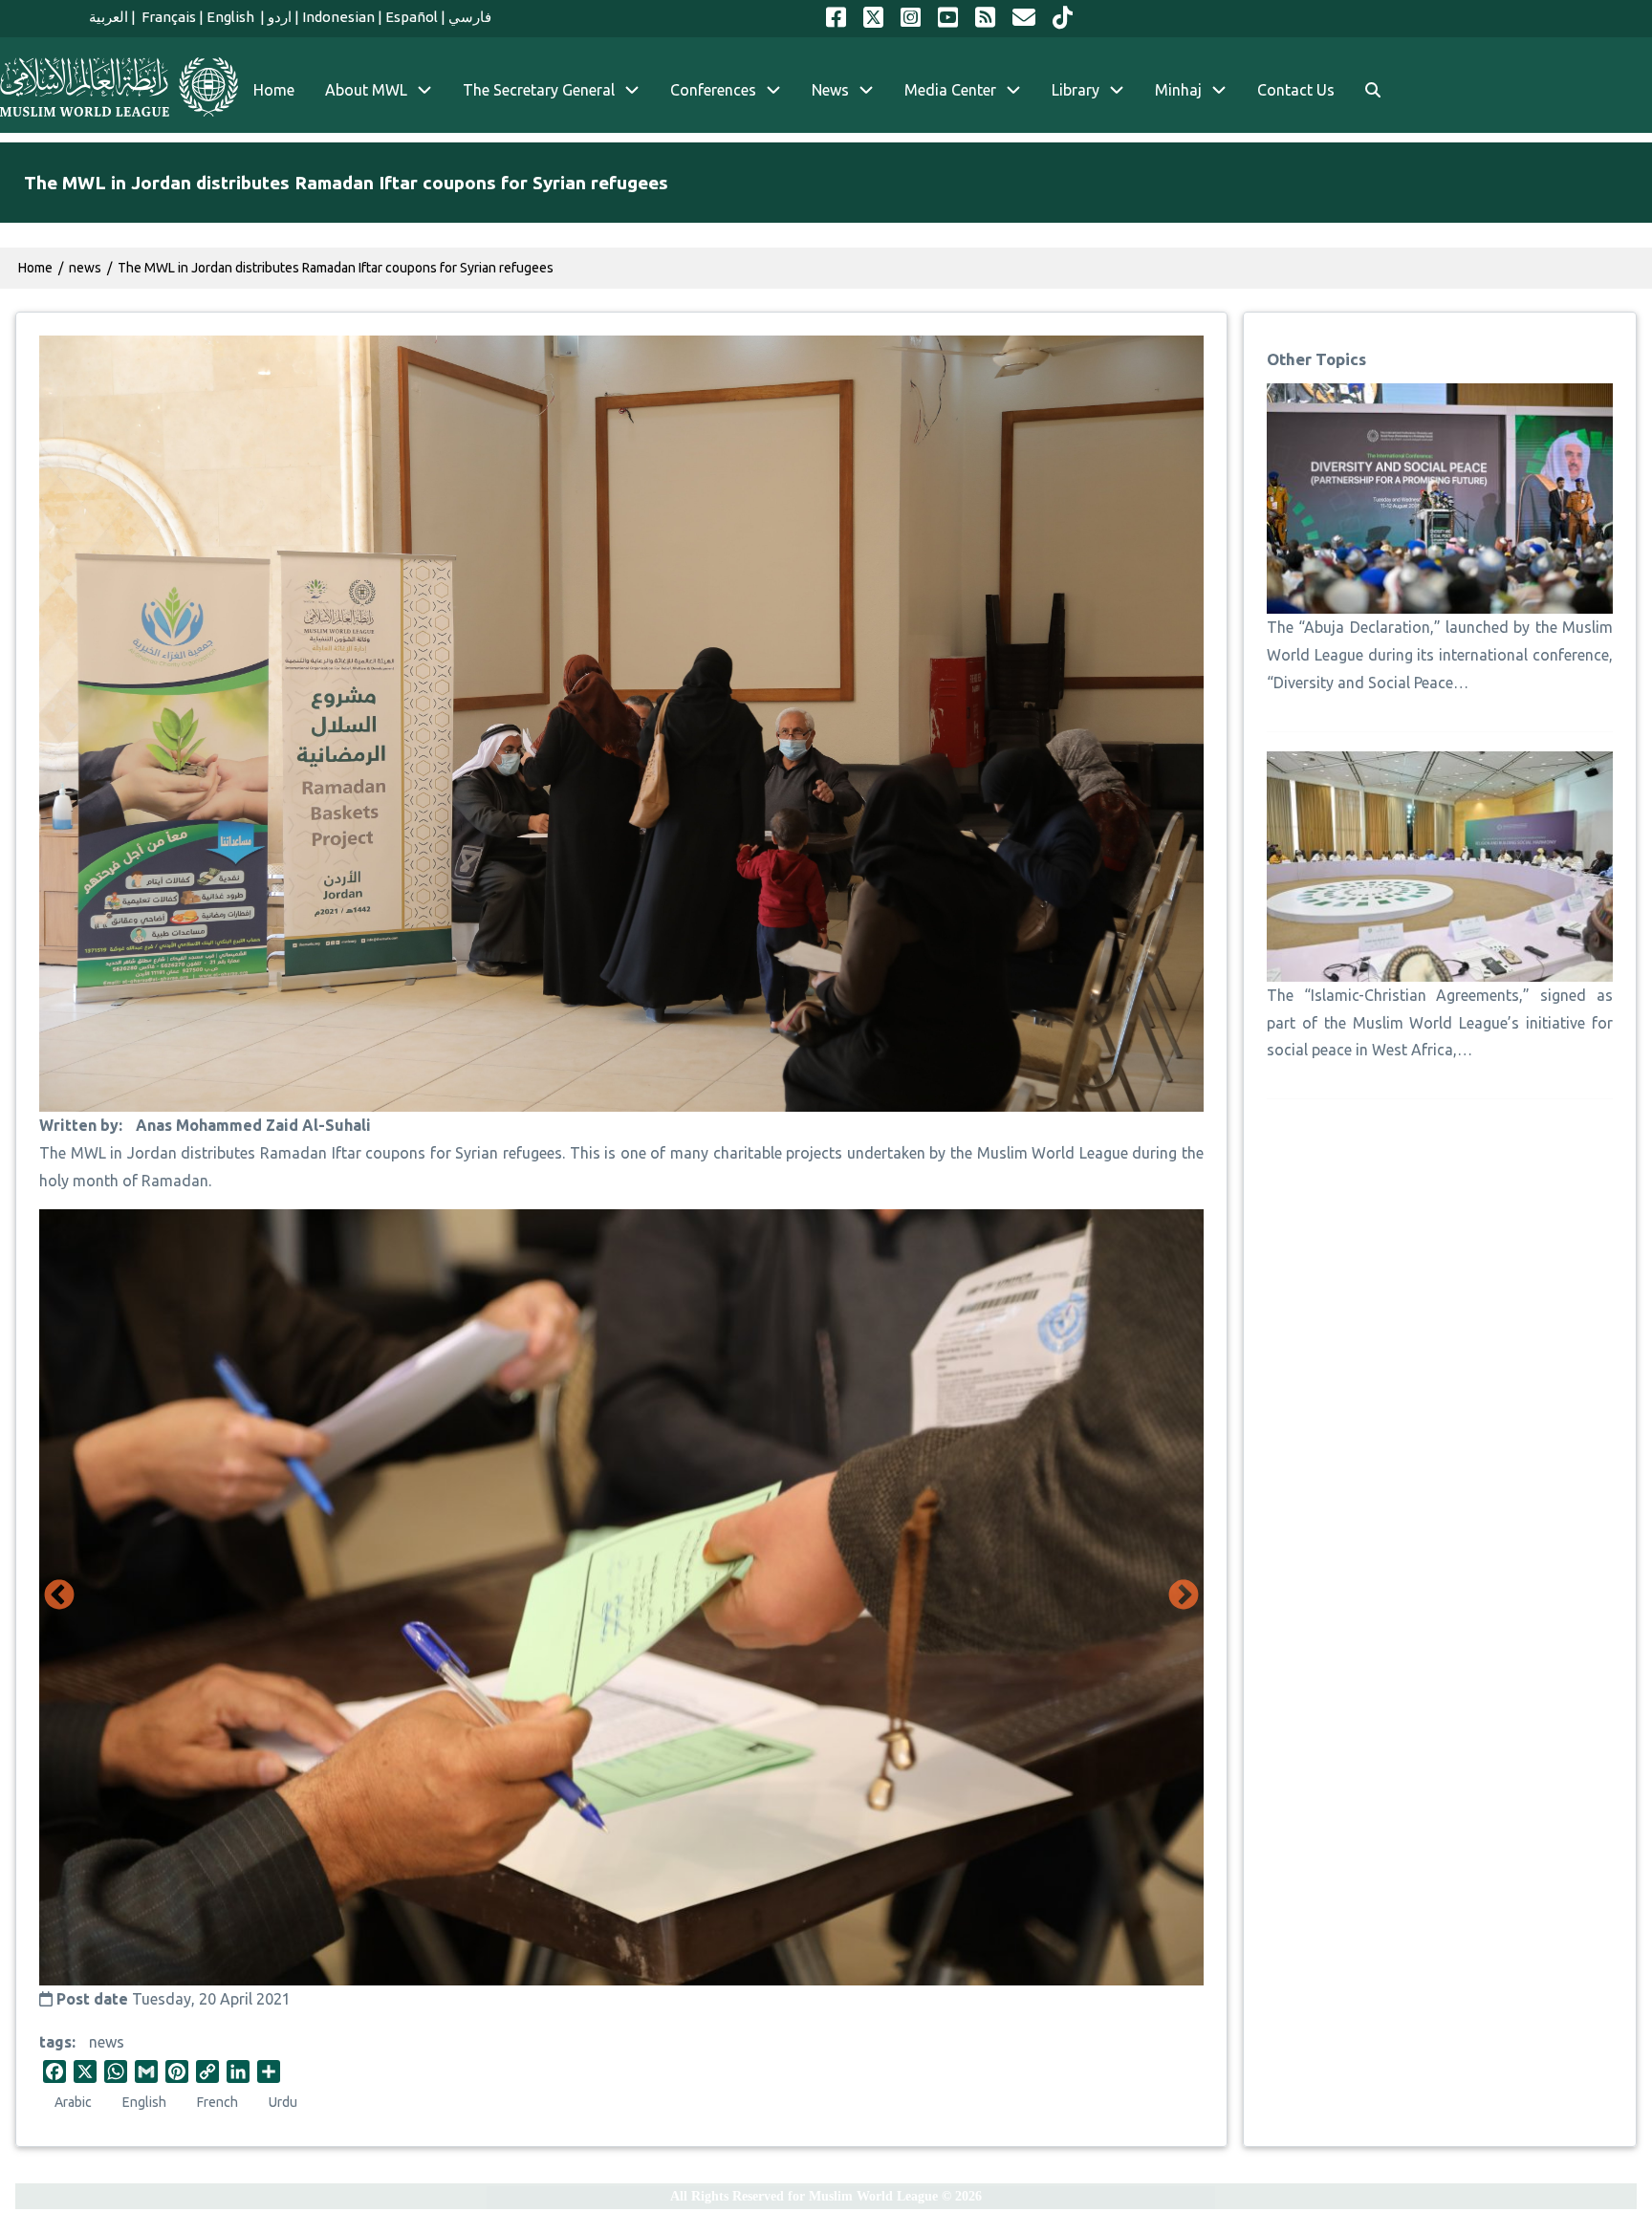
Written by (79, 1125)
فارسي (470, 17)
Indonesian (338, 17)
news (107, 2042)
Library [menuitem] (1076, 90)
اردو (280, 17)
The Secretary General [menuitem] (539, 90)
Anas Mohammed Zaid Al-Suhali (253, 1125)
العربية (109, 17)
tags (55, 2042)
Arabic (73, 2102)
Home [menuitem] (274, 90)
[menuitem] (1373, 90)
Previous (59, 1596)
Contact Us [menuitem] (1296, 90)
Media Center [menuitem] (950, 90)
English (232, 17)
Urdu (283, 2102)
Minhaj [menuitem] (1178, 90)
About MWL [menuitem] (366, 90)
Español (412, 17)
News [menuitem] (830, 90)
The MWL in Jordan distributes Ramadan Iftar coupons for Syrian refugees (336, 268)
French (217, 2102)
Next (1184, 1596)
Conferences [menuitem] (713, 90)
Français (167, 17)
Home (35, 268)
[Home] (119, 87)
